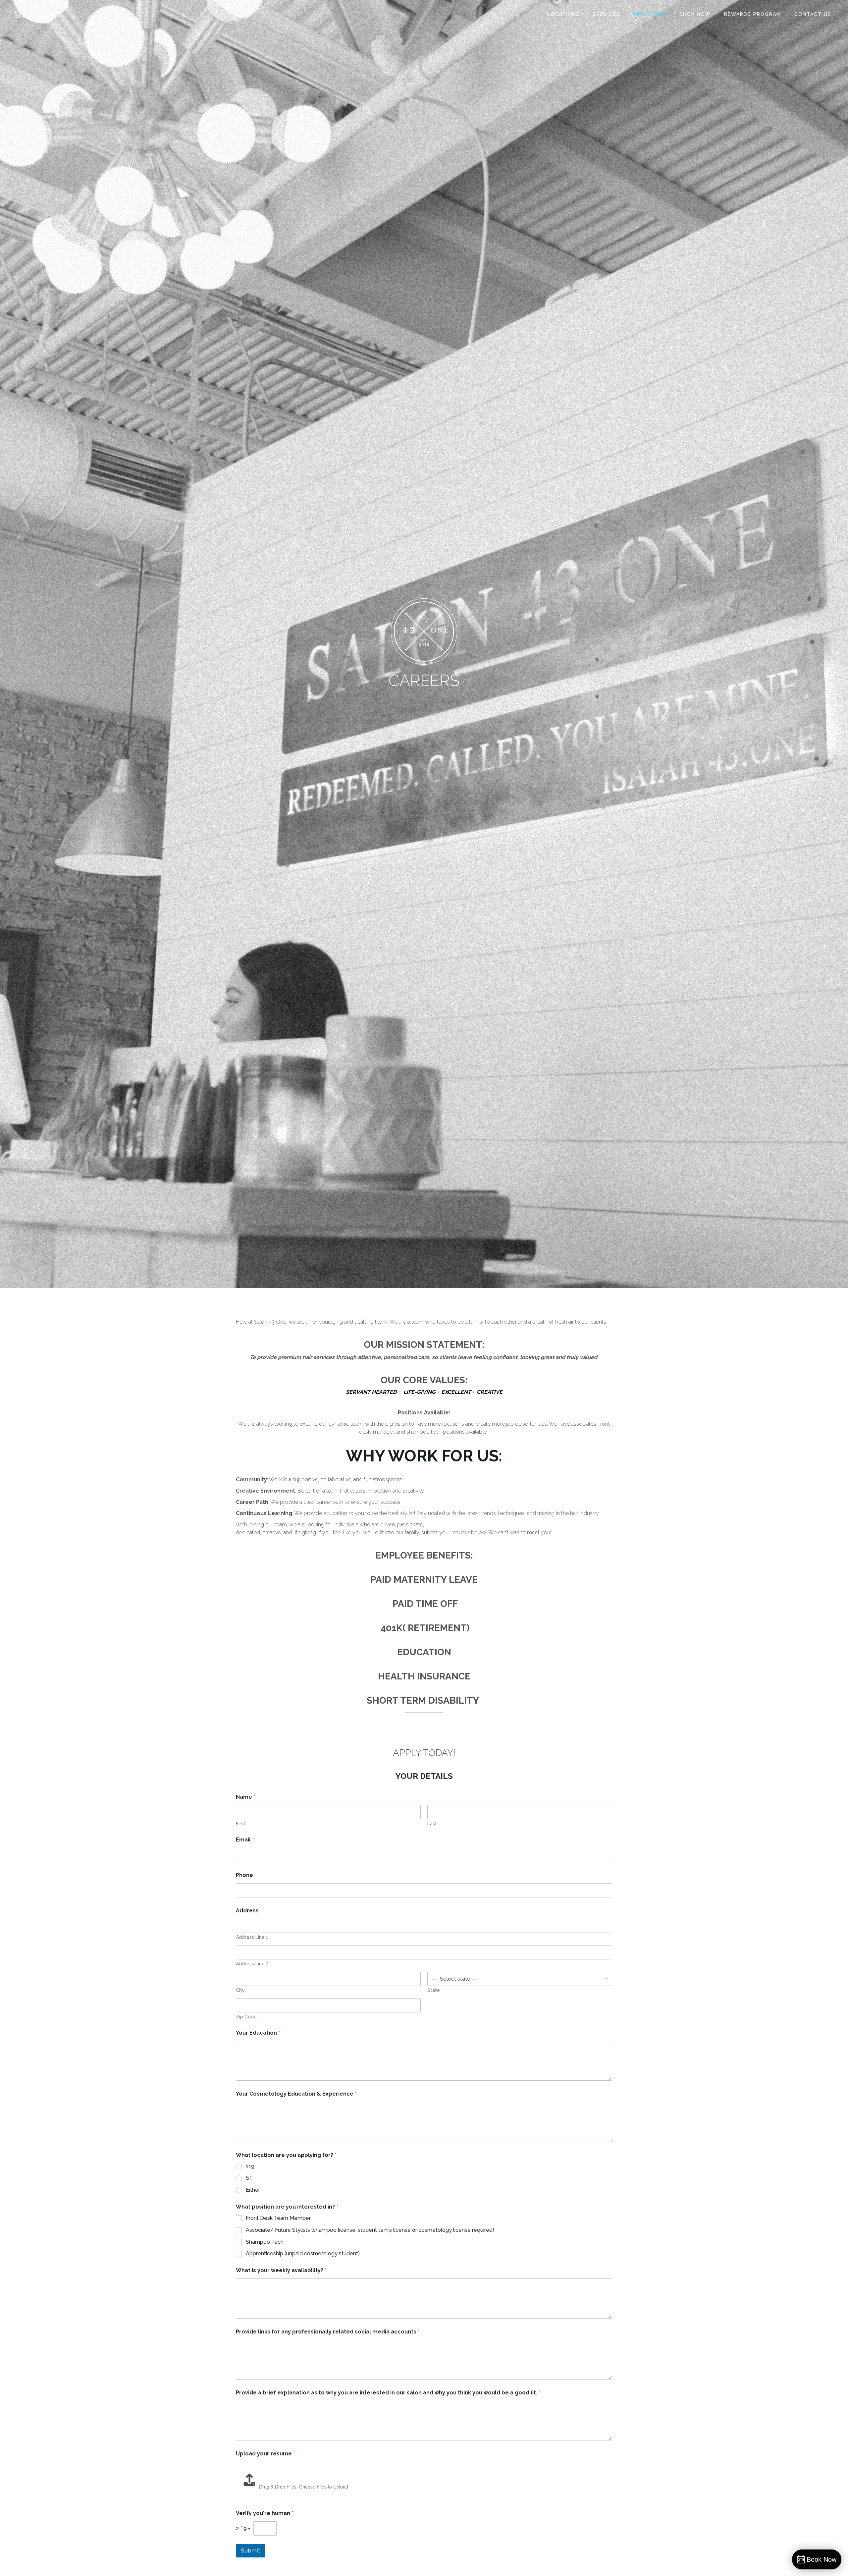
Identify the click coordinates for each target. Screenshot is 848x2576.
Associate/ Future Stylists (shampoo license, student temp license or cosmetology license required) (370, 2230)
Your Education (258, 2033)
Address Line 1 (252, 1937)
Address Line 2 (252, 1964)
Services (607, 14)
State (434, 1990)
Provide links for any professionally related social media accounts (328, 2332)
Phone (244, 1875)
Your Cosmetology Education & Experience (296, 2094)
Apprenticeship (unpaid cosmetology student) (303, 2253)
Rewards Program (753, 14)
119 (250, 2166)
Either (253, 2190)
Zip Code (246, 2017)
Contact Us (813, 14)
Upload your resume (265, 2454)
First (241, 1824)
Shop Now (695, 14)
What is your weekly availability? (281, 2270)
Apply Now (650, 14)
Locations (563, 14)
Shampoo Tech (265, 2242)
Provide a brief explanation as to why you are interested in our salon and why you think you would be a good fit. (388, 2393)
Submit (251, 2550)
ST (249, 2178)
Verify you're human (265, 2513)
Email (245, 1840)
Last (432, 1824)
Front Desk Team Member (278, 2218)
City (240, 1990)
